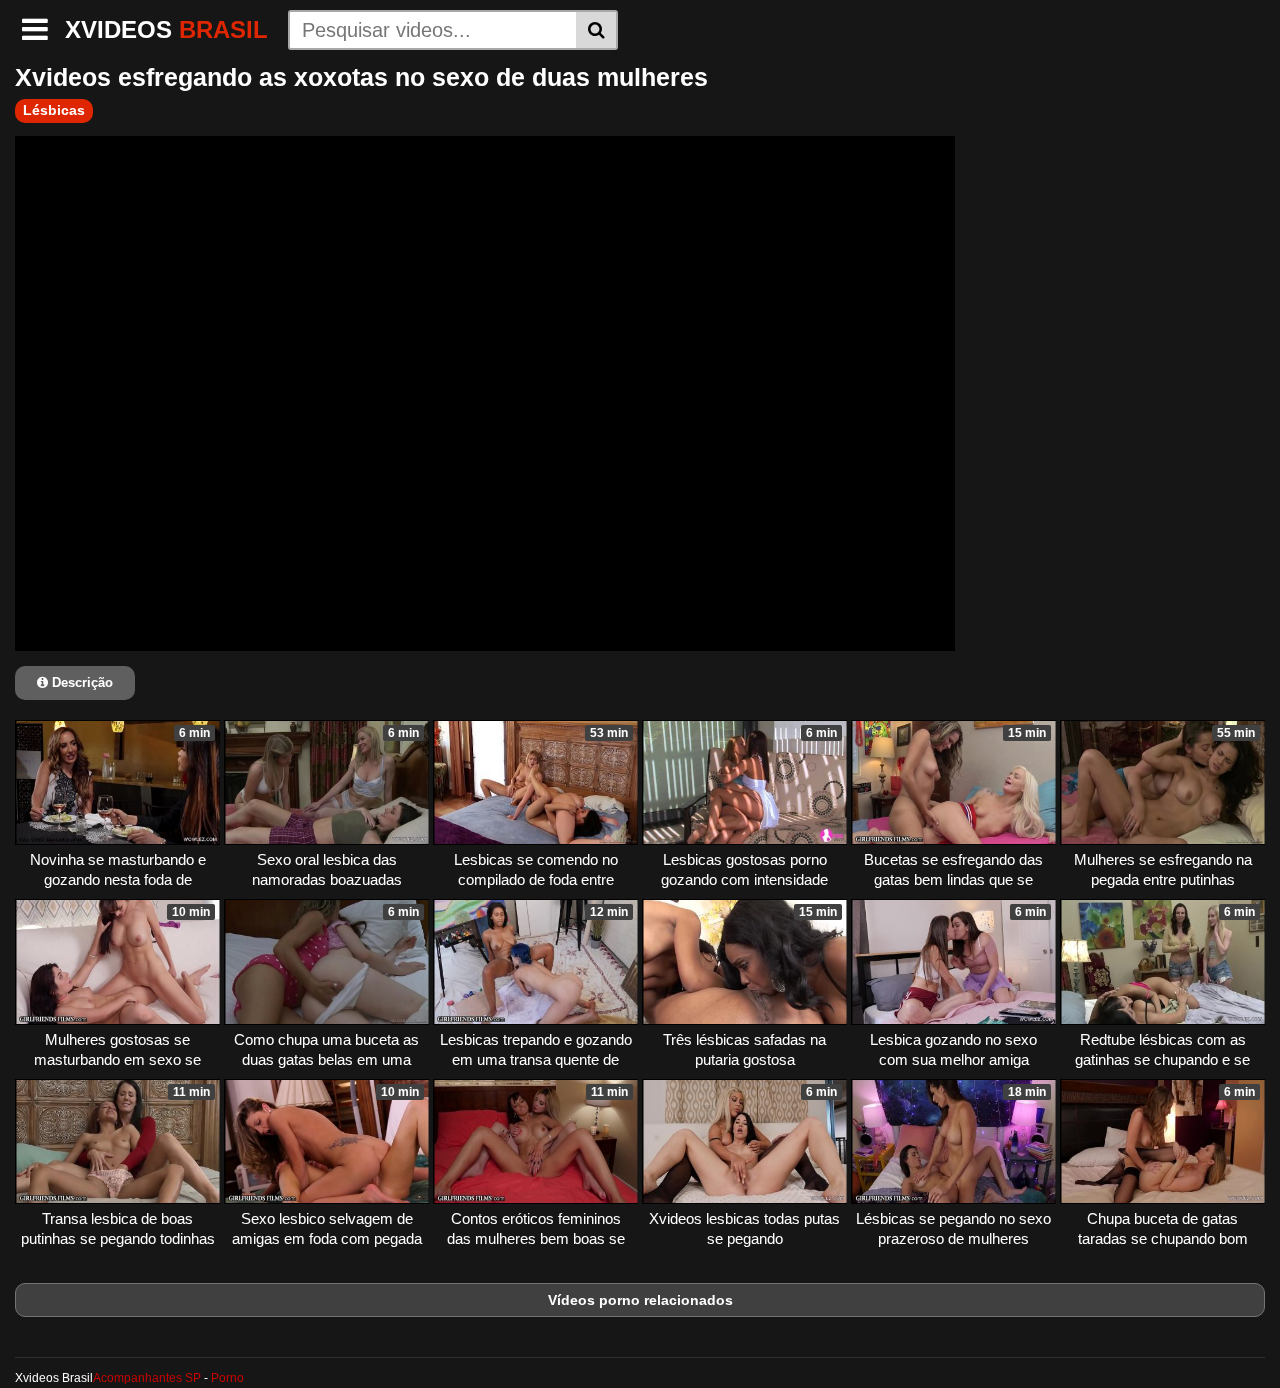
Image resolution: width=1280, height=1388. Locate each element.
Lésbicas (54, 110)
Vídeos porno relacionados (640, 1300)
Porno (227, 1378)
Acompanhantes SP (147, 1378)
